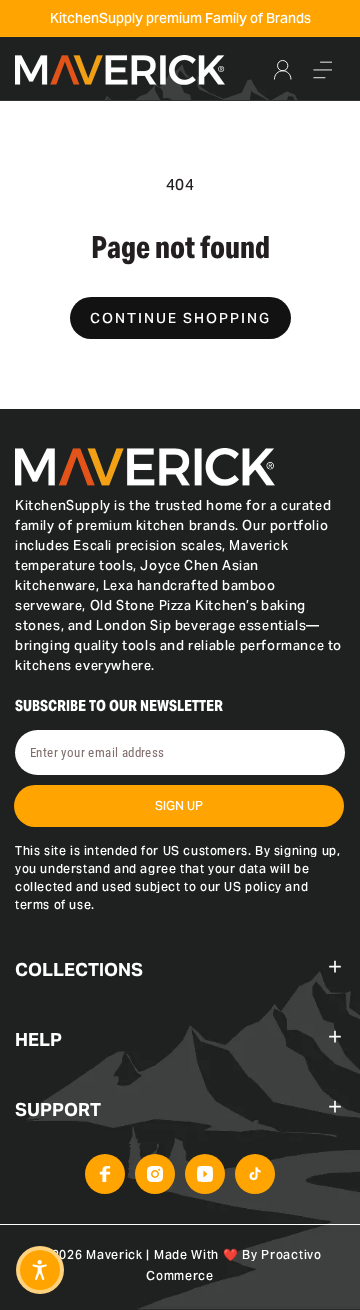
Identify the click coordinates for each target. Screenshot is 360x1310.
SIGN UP (179, 805)
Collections (79, 969)
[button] (323, 70)
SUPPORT (58, 1109)
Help (38, 1039)
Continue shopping (180, 318)
